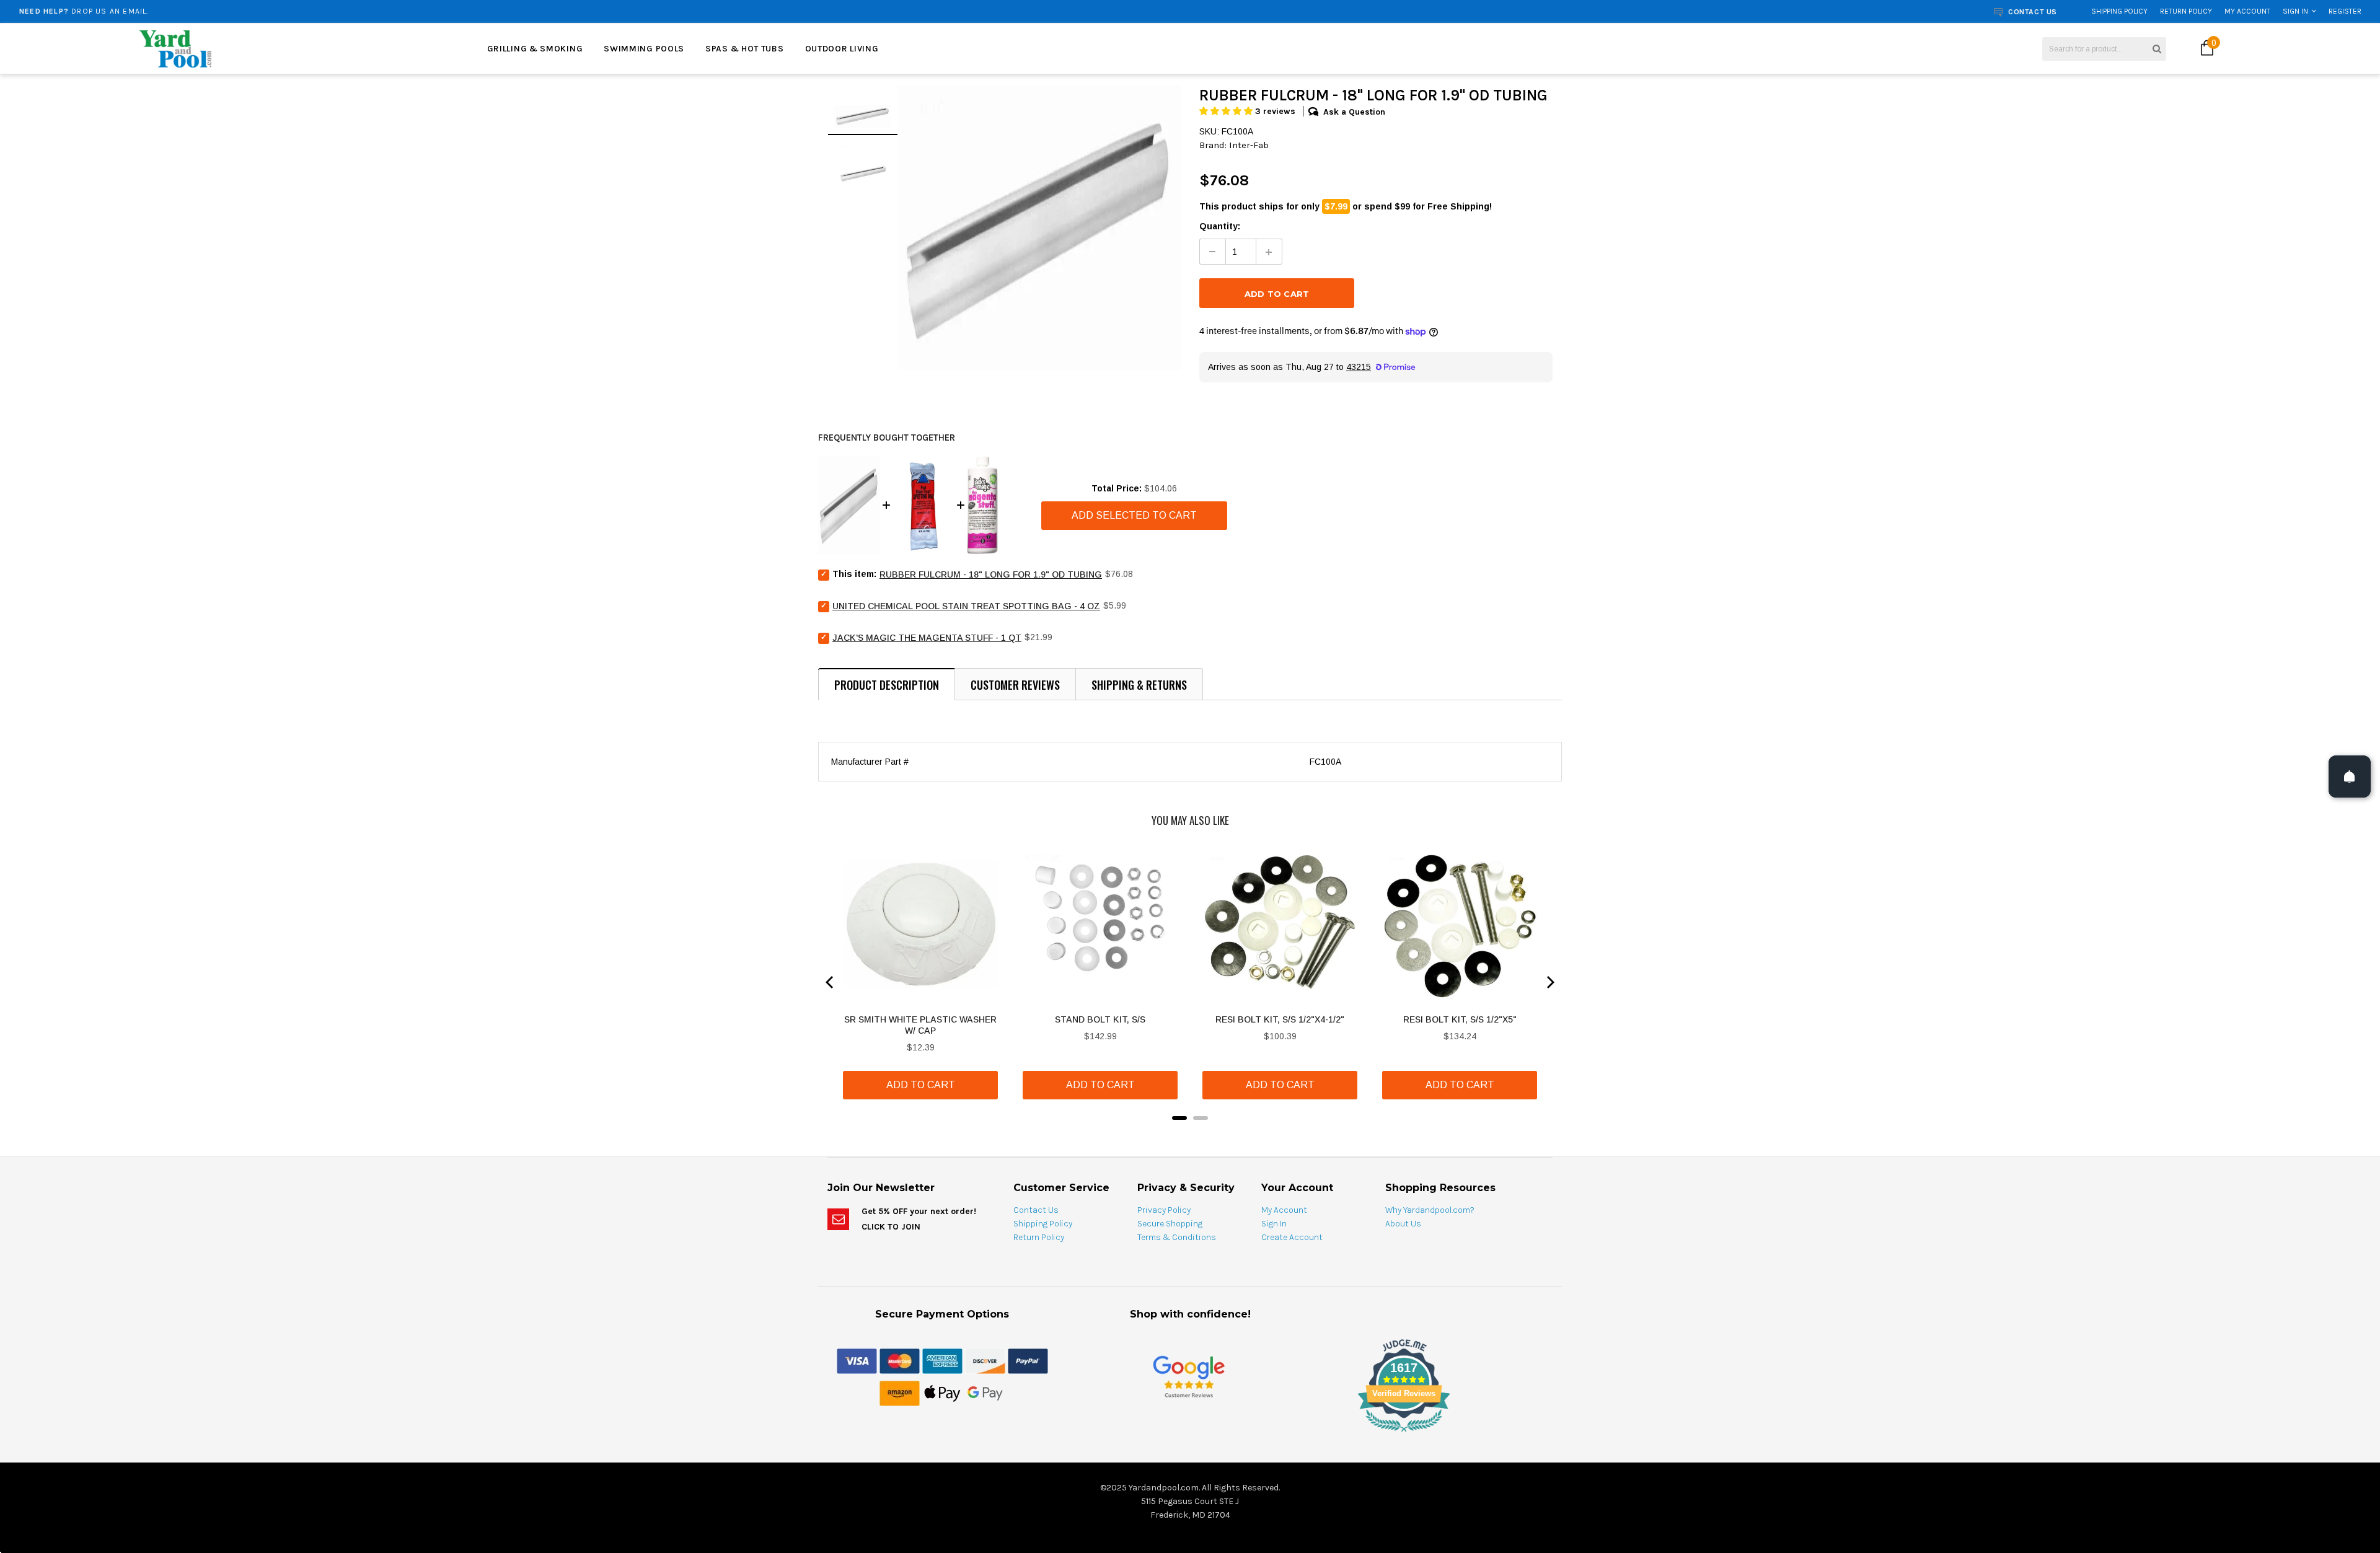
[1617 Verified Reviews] (1190, 1434)
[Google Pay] (985, 1392)
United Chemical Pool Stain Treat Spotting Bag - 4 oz (966, 606)
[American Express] (942, 1360)
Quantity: (1220, 226)
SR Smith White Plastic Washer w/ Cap (920, 1025)
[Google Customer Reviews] (1189, 1376)
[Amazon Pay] (900, 1392)
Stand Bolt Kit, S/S (1100, 1019)
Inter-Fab (1249, 145)
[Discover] (985, 1360)
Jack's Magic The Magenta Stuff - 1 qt (927, 638)
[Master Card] (900, 1360)
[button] (1227, 111)
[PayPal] (1028, 1360)
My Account (2247, 11)
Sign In (2295, 11)
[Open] (2350, 776)
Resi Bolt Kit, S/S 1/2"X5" (1460, 1019)
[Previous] (831, 982)
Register (2345, 11)
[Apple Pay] (942, 1392)
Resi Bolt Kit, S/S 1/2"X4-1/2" (1280, 1019)
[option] (429, 11)
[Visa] (857, 1360)
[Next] (1549, 982)
